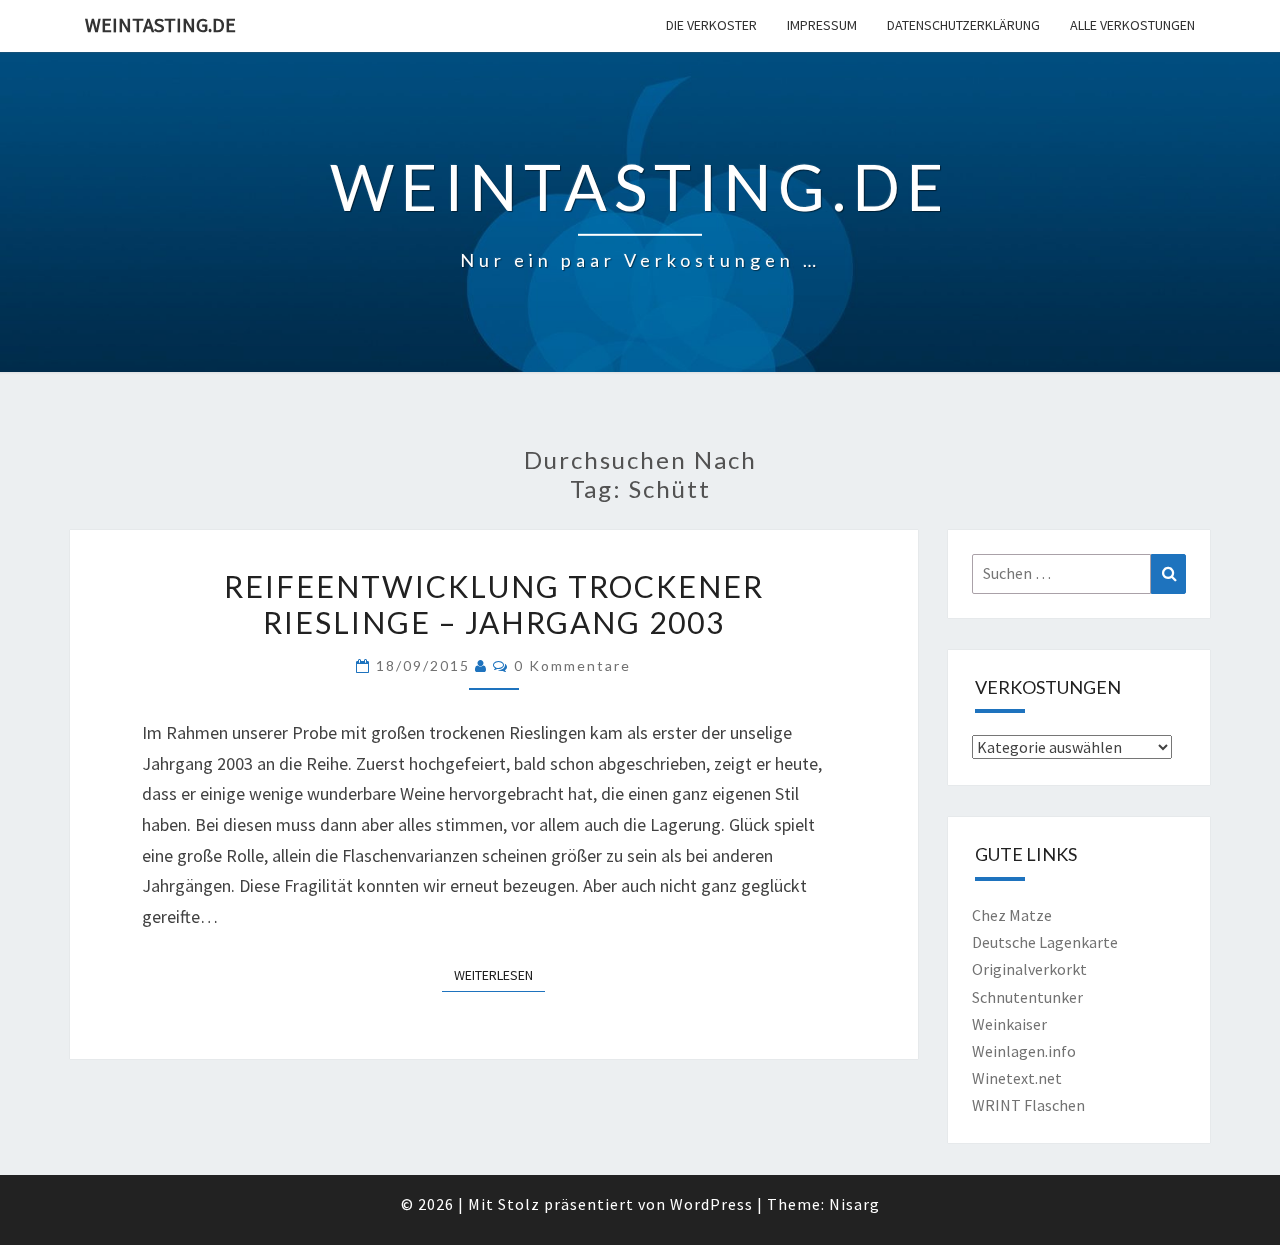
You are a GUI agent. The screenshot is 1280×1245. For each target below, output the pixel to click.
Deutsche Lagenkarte (1045, 942)
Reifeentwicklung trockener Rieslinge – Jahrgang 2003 (494, 604)
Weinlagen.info (1024, 1051)
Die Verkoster (711, 25)
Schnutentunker (1027, 997)
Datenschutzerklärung (963, 25)
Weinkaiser (1009, 1024)
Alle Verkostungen (1132, 25)
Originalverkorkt (1029, 969)
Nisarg (854, 1204)
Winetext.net (1017, 1078)
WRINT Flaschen (1028, 1105)
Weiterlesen (499, 974)
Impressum (822, 25)
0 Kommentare (572, 665)
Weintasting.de (160, 24)
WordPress (711, 1204)
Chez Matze (1012, 915)
